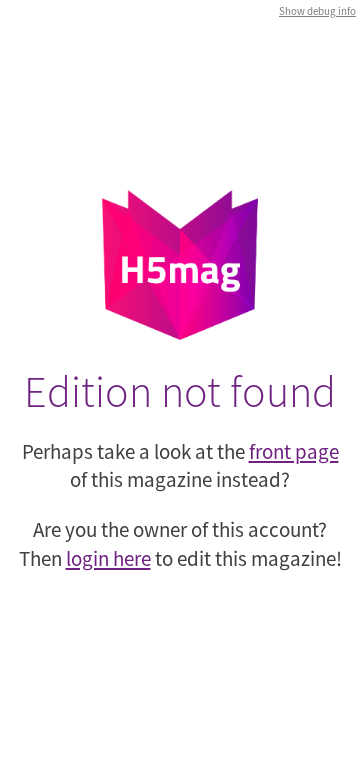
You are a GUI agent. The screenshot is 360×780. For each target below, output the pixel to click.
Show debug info (317, 11)
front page (294, 451)
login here (108, 558)
